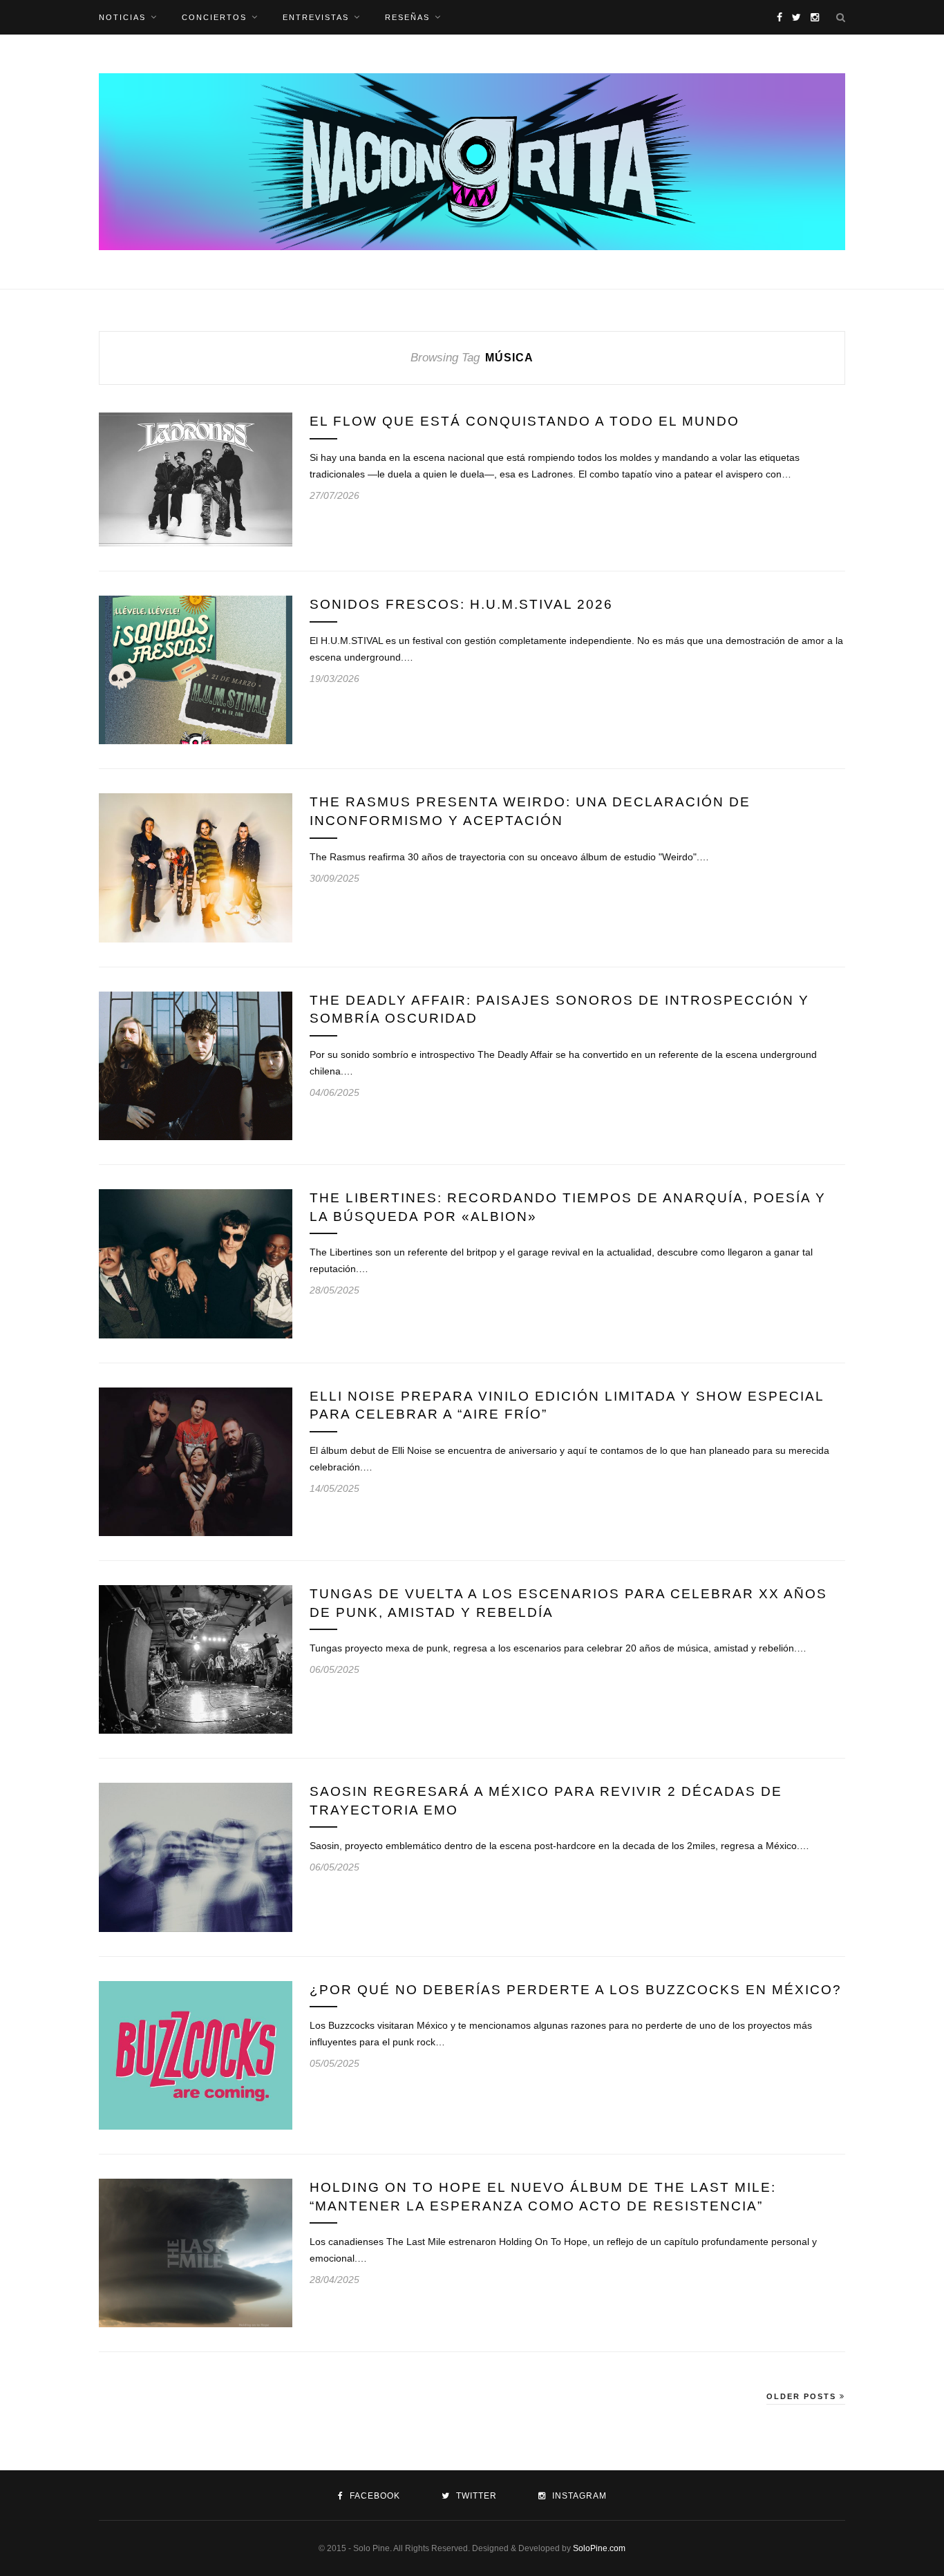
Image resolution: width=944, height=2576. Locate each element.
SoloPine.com (599, 2548)
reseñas (407, 17)
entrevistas (316, 17)
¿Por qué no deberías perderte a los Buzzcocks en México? (576, 1990)
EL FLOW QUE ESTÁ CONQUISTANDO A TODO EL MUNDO (525, 421)
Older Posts (803, 2396)
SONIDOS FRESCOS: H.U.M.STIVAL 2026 (461, 604)
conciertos (214, 17)
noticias (122, 17)
